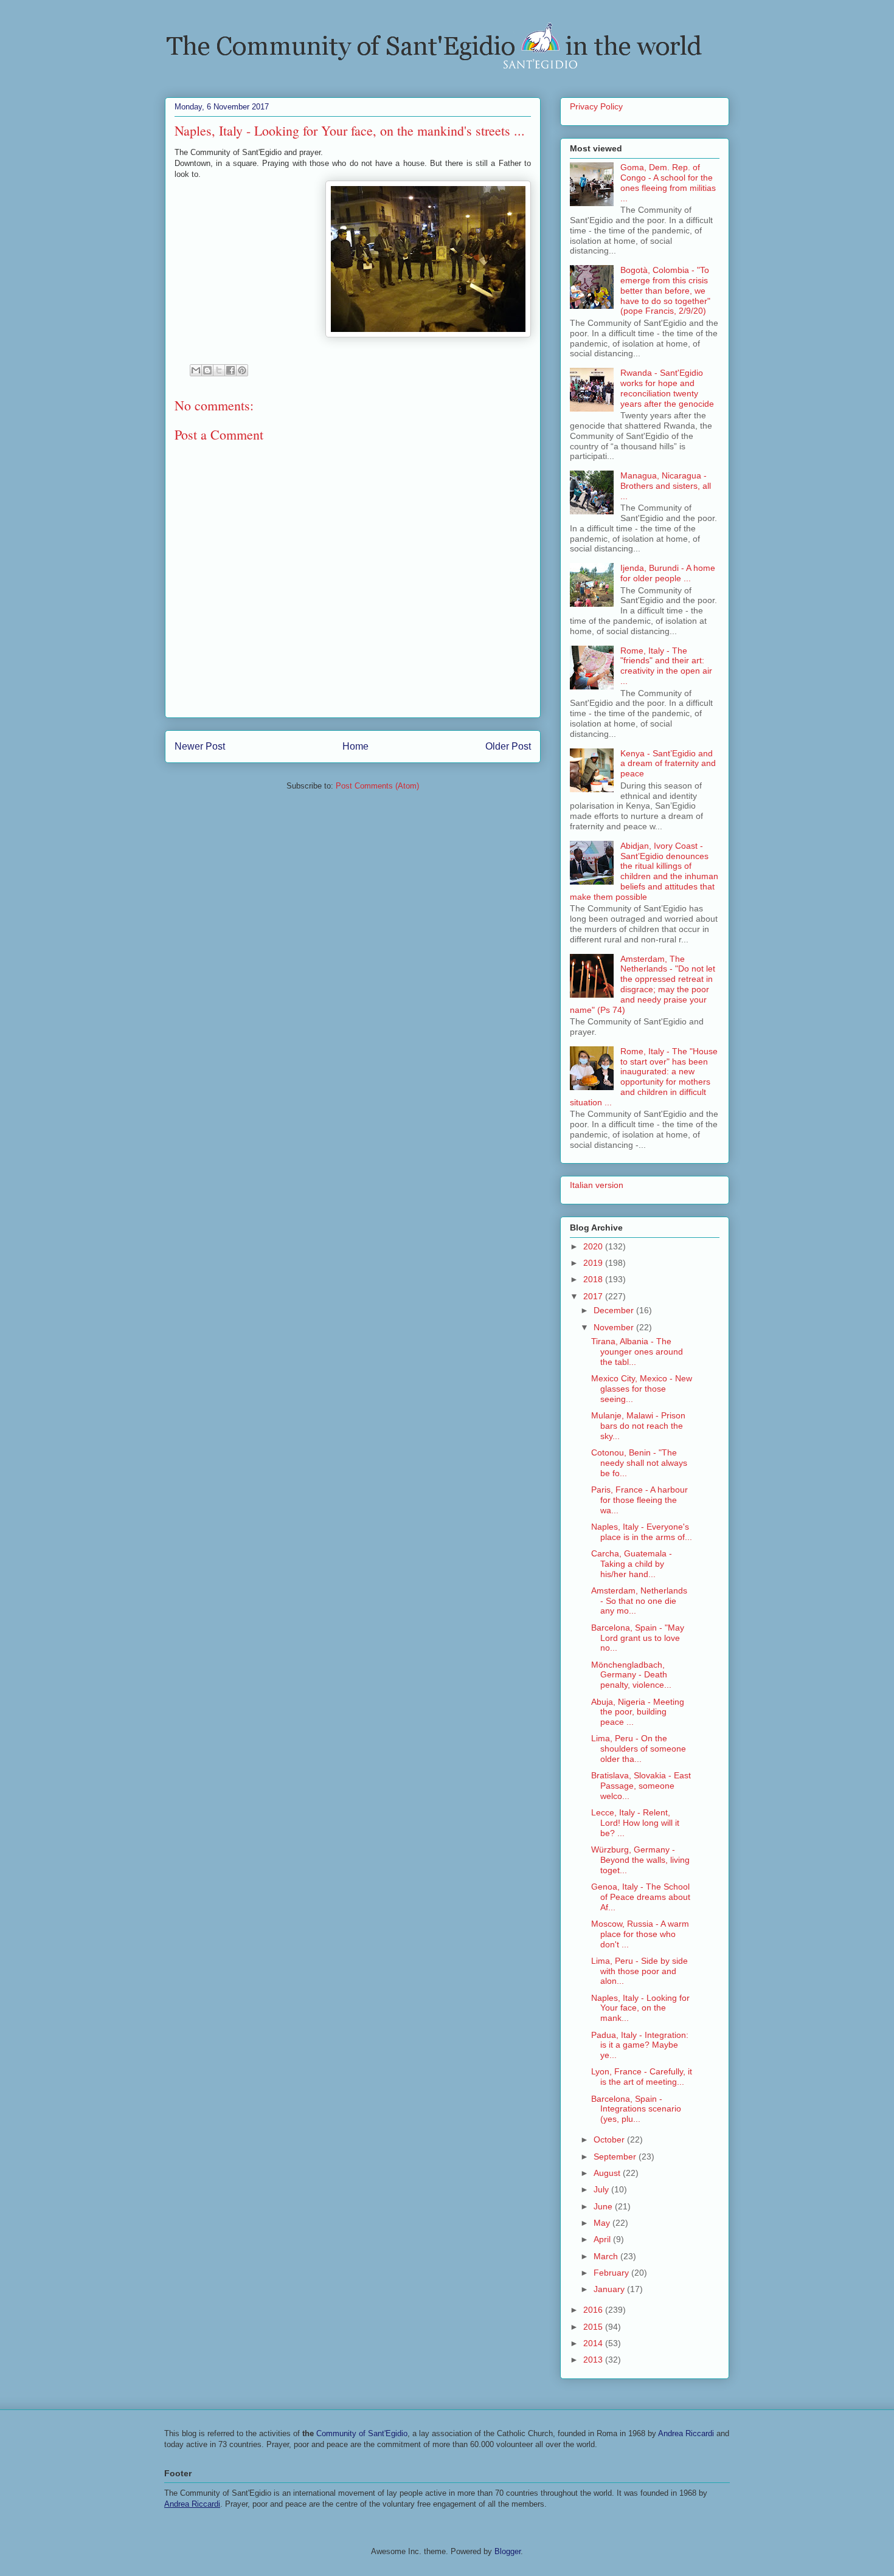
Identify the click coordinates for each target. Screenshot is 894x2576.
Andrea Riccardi (686, 2433)
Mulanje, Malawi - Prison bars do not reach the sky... (638, 1426)
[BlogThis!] (207, 370)
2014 (594, 2343)
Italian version (597, 1185)
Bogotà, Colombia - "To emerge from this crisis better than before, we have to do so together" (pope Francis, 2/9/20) (665, 290)
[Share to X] (219, 370)
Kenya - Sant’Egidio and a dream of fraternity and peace (668, 764)
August (608, 2173)
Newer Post (200, 746)
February (612, 2273)
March (607, 2256)
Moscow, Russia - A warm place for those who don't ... (640, 1934)
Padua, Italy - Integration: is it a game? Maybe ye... (640, 2045)
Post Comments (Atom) (377, 786)
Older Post (508, 746)
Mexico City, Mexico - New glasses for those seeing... (642, 1389)
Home (355, 746)
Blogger (508, 2551)
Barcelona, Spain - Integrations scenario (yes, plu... (636, 2109)
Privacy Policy (596, 106)
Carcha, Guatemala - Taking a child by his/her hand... (632, 1564)
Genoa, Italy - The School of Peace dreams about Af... (641, 1897)
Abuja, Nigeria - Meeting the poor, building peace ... (638, 1712)
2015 (594, 2327)
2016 (594, 2310)
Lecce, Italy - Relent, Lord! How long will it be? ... (635, 1823)
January (610, 2289)
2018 (594, 1279)
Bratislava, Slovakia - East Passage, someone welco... (641, 1786)
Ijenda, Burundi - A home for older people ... (668, 573)
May (603, 2223)
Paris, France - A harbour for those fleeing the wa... (639, 1500)
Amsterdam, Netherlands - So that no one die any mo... (639, 1601)
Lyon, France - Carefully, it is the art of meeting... (642, 2077)
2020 (594, 1246)
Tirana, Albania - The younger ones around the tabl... (637, 1352)
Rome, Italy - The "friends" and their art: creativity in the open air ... (666, 666)
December (615, 1310)
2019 (594, 1263)
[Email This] (196, 370)
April (603, 2239)
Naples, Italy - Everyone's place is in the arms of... (642, 1532)
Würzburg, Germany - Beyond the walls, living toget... (640, 1860)
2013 (594, 2360)
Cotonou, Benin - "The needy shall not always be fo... (639, 1463)
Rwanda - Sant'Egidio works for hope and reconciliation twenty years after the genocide (667, 388)
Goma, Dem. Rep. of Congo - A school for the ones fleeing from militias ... (668, 182)
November (615, 1327)
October (610, 2139)
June (604, 2206)
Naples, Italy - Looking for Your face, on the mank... (640, 2008)
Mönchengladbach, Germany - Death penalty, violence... (631, 1675)
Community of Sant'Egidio (362, 2433)
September (616, 2156)
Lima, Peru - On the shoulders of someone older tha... (639, 1749)
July (602, 2189)
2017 (594, 1296)
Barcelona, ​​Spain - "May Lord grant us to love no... (638, 1638)
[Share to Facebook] (230, 370)
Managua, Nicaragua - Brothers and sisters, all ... (666, 486)
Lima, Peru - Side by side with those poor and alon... (639, 1971)
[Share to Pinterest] (242, 370)
